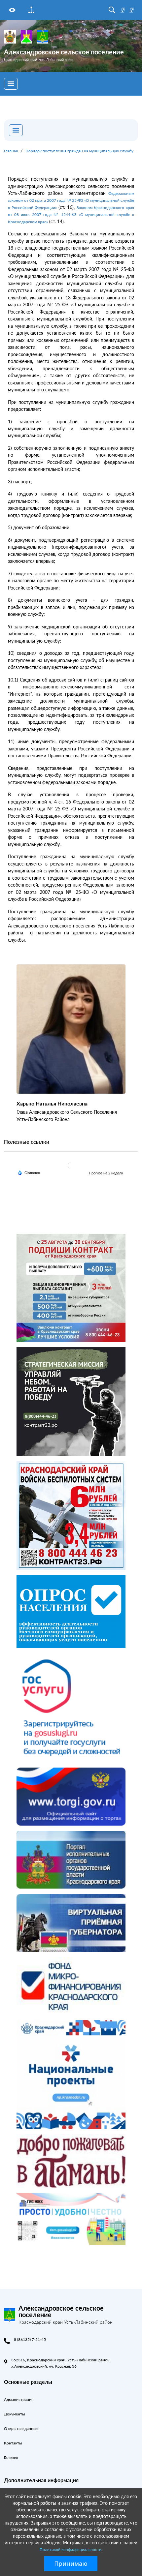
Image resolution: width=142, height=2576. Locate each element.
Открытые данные (21, 2428)
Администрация (19, 2399)
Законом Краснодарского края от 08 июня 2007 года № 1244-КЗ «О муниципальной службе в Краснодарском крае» (71, 215)
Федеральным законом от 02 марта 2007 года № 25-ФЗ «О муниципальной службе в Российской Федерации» (71, 200)
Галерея (11, 2457)
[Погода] (29, 1172)
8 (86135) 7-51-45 (30, 2339)
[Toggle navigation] (11, 84)
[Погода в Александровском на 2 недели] (106, 1173)
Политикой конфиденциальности (71, 2549)
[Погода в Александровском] (71, 1166)
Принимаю (71, 2563)
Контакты (13, 2443)
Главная (11, 151)
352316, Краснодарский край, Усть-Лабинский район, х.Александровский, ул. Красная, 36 (61, 2363)
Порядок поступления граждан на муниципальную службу (79, 151)
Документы (15, 2414)
